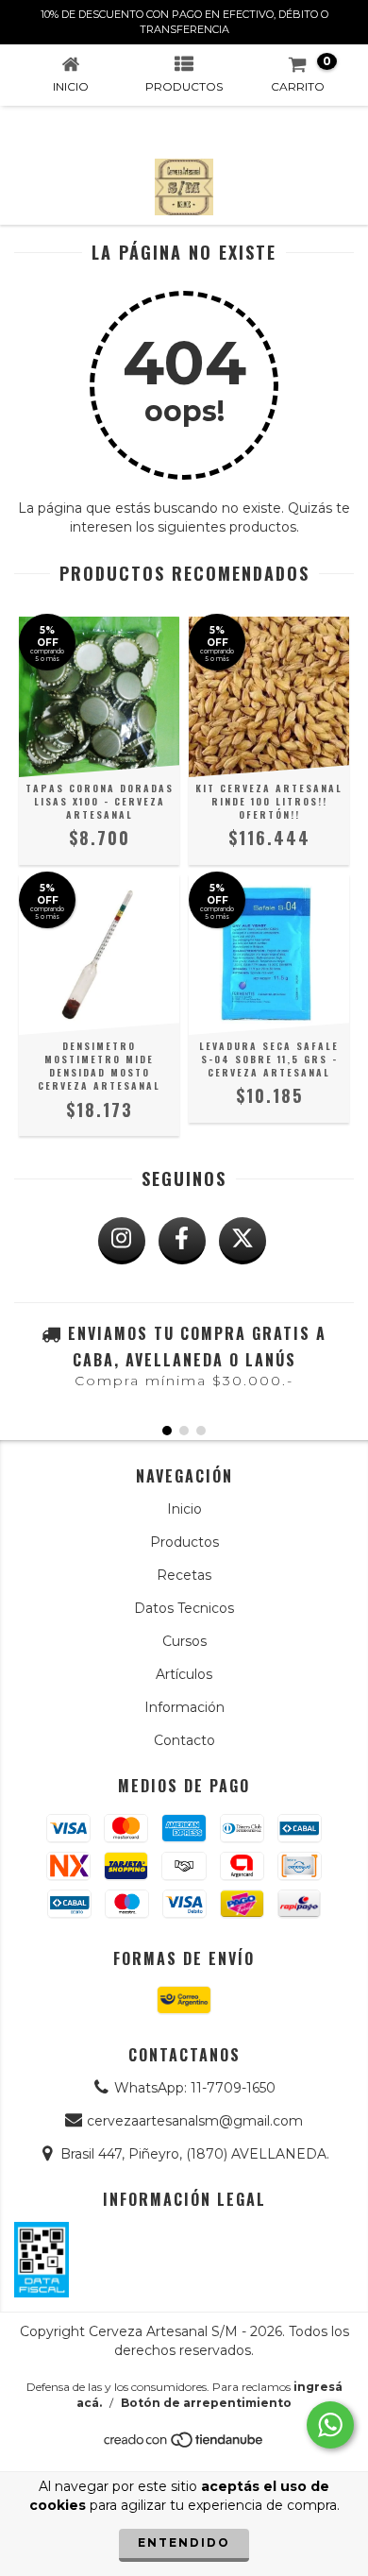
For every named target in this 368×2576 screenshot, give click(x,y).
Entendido (184, 2542)
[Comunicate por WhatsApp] (330, 2425)
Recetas (184, 1575)
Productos (184, 1542)
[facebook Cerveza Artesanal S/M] (182, 1241)
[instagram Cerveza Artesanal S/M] (122, 1241)
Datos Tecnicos (184, 1608)
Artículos (184, 1674)
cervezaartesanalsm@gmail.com (195, 2121)
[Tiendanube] (184, 2444)
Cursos (184, 1641)
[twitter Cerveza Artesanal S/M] (243, 1241)
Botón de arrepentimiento (206, 2403)
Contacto (184, 1740)
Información (184, 1707)
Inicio (184, 1509)
